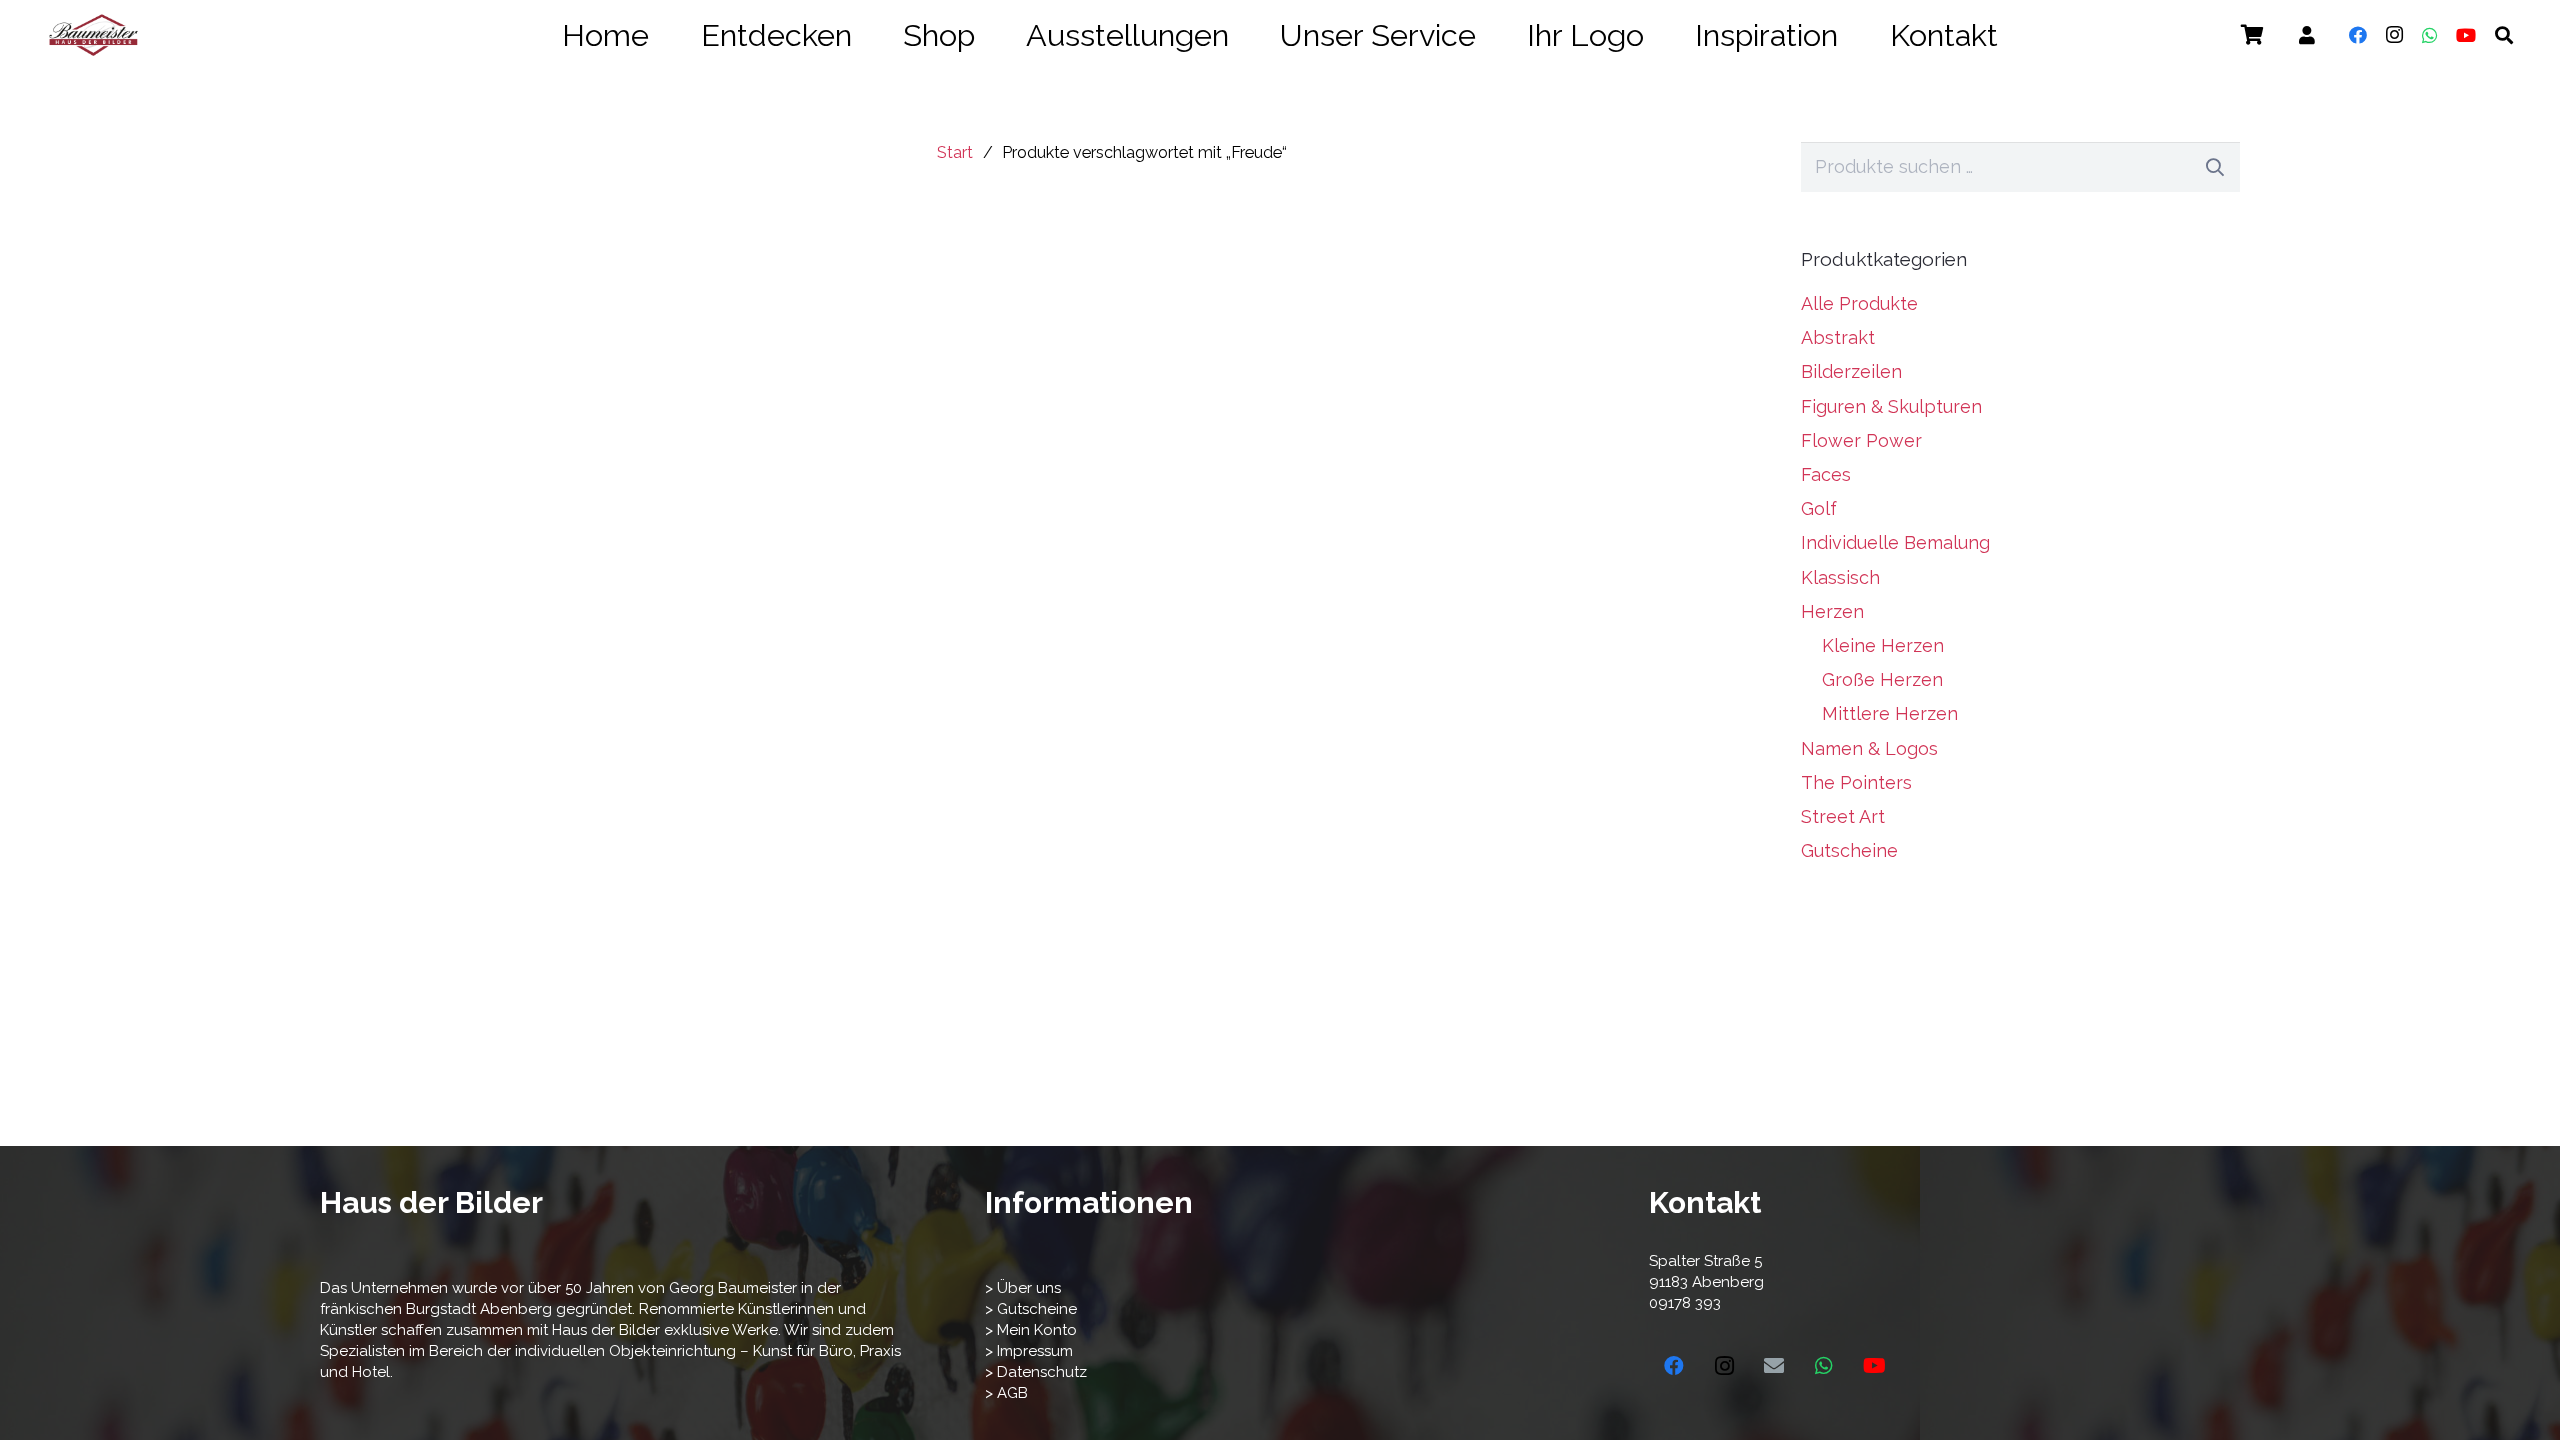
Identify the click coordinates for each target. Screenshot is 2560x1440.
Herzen (1832, 611)
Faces (1826, 474)
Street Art (1843, 816)
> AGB (1006, 1393)
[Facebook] (2358, 35)
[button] (2025, 35)
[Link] (2307, 35)
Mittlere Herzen (1890, 713)
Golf (1819, 508)
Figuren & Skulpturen (1891, 406)
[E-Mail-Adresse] (1774, 1366)
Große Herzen (1882, 679)
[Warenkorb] (2252, 35)
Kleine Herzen (1883, 645)
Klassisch (1840, 577)
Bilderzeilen (1851, 371)
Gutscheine (1849, 850)
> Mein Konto (1031, 1330)
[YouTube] (2466, 35)
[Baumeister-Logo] (93, 35)
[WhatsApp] (2430, 35)
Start (955, 152)
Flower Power (1861, 440)
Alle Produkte (1859, 303)
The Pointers (1856, 782)
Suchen (2215, 166)
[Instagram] (2394, 35)
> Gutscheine (1031, 1309)
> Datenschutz (1036, 1372)
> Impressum (1029, 1351)
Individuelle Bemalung (1895, 542)
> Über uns (1023, 1288)
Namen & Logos (1869, 748)
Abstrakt (1838, 337)
